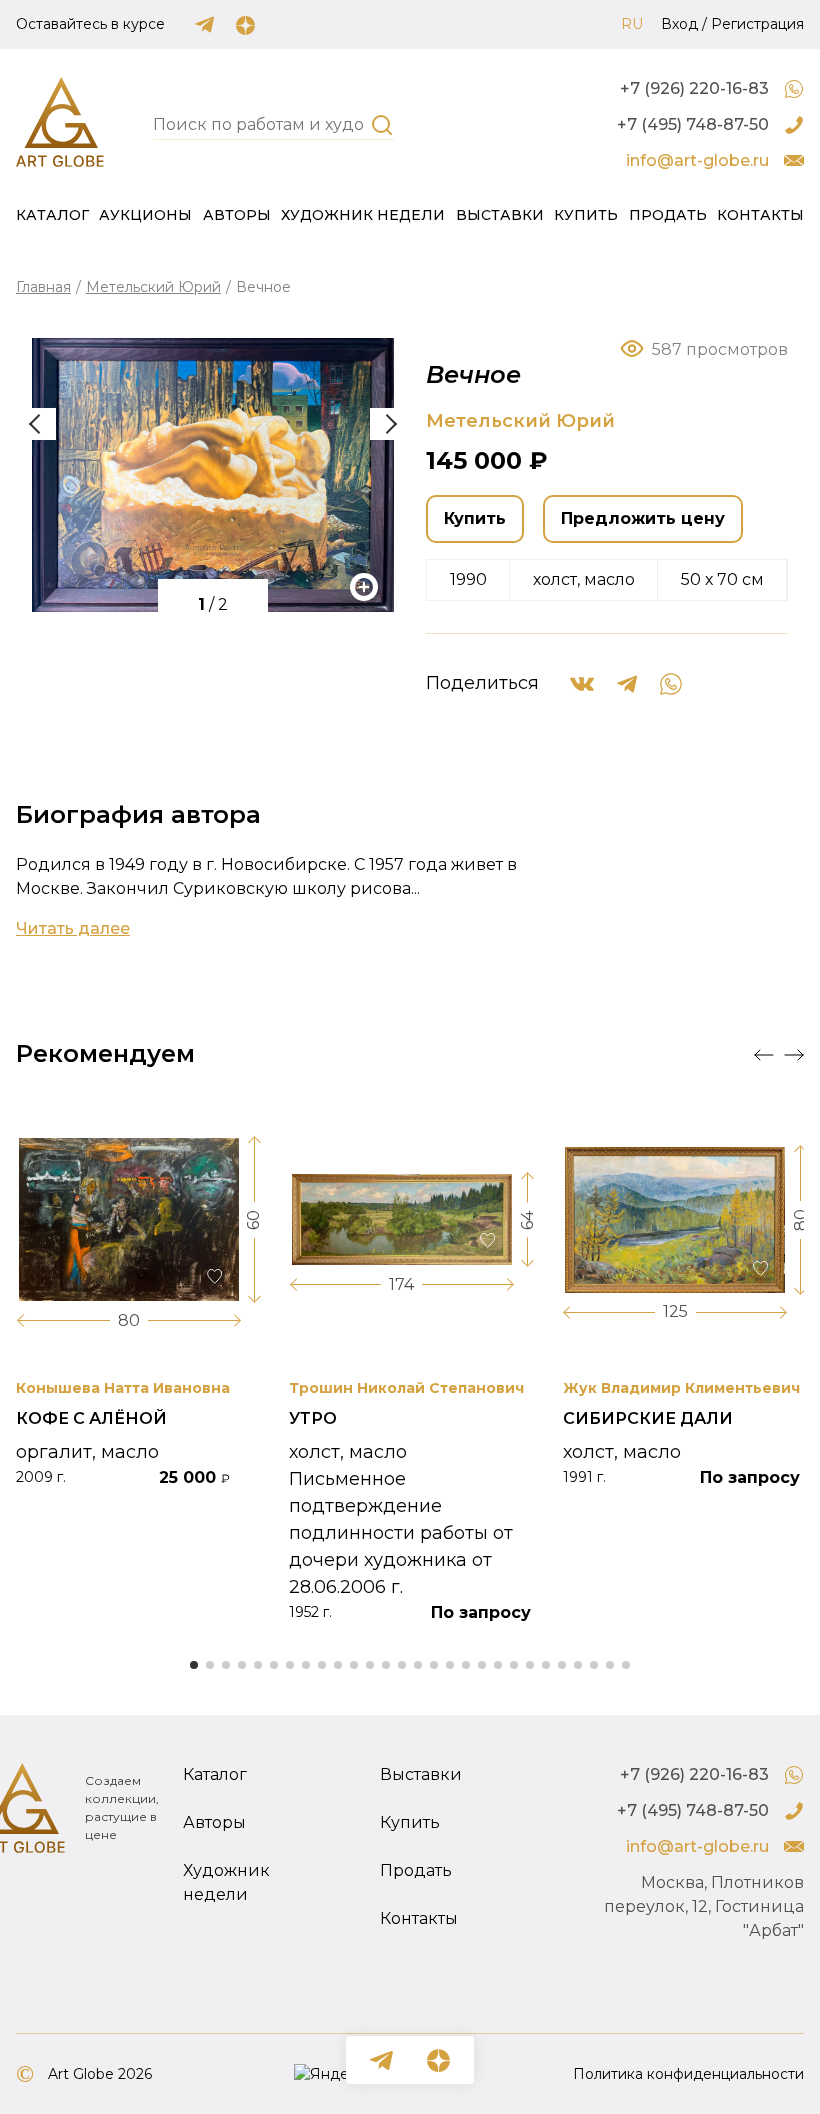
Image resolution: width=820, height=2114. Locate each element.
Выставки (500, 215)
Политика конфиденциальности (688, 2074)
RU (632, 24)
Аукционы (145, 215)
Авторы (237, 215)
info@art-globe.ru (697, 160)
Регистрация (757, 24)
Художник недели (363, 215)
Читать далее (73, 928)
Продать (668, 215)
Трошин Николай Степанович (406, 1388)
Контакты (760, 215)
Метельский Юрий (153, 287)
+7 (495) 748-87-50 (693, 124)
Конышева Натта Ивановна (123, 1388)
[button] (390, 424)
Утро (313, 1418)
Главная (43, 287)
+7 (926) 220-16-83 (694, 88)
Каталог (52, 215)
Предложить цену (643, 518)
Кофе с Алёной (91, 1418)
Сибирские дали (648, 1418)
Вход (679, 24)
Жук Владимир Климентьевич (681, 1388)
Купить (586, 215)
